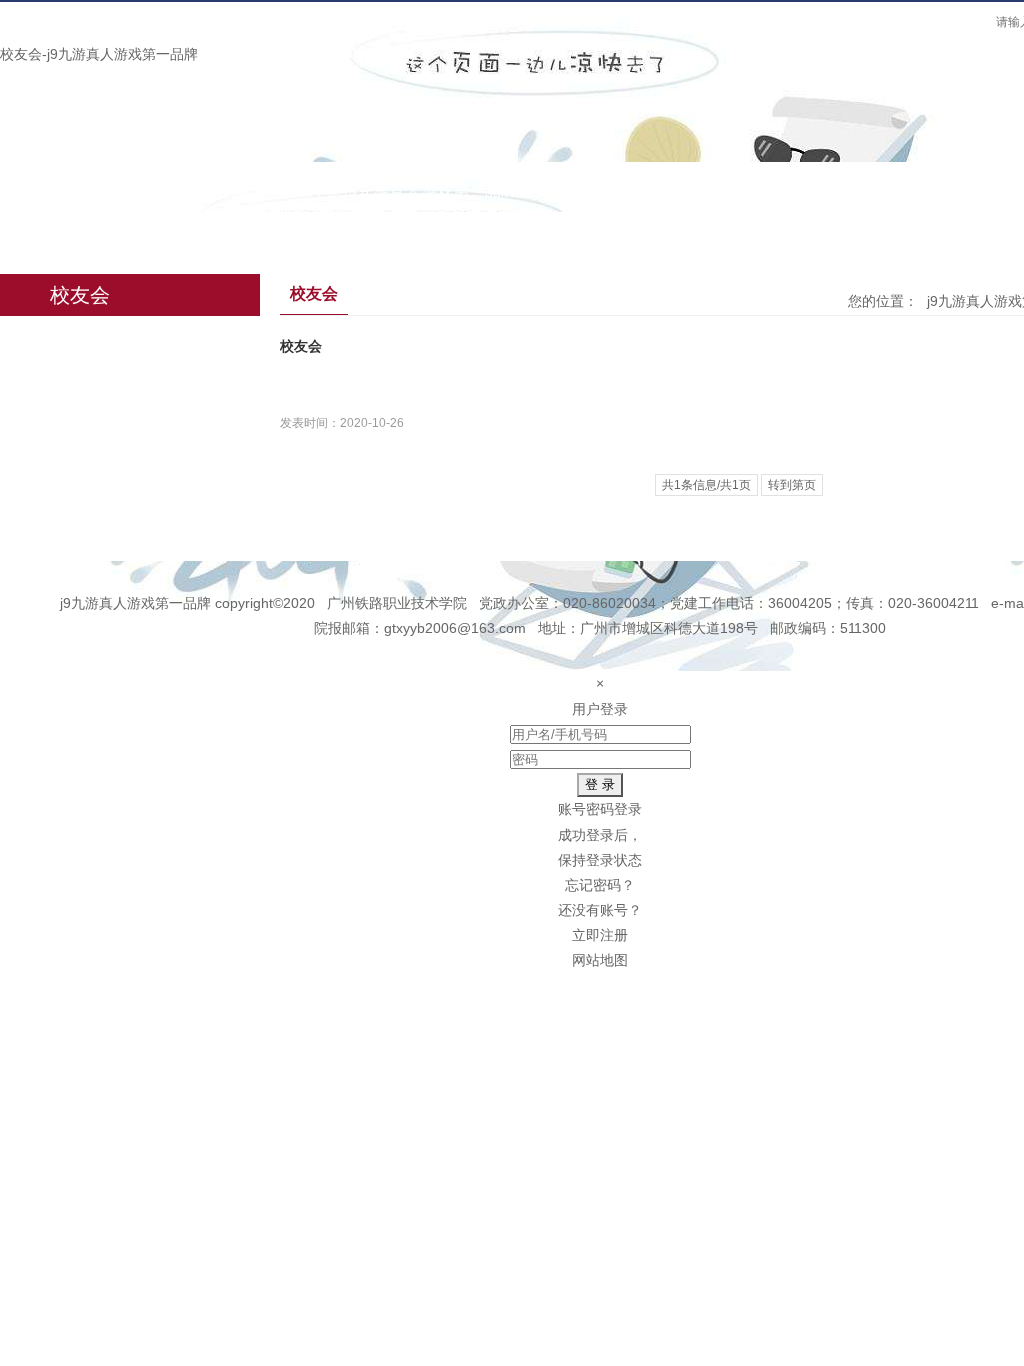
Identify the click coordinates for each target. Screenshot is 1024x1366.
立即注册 (600, 935)
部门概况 (631, 190)
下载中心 (171, 232)
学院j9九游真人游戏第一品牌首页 (430, 190)
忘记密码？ (600, 885)
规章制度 (745, 190)
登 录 (600, 784)
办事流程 (859, 190)
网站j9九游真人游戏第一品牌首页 (143, 190)
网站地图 (600, 960)
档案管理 (57, 232)
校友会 (277, 232)
